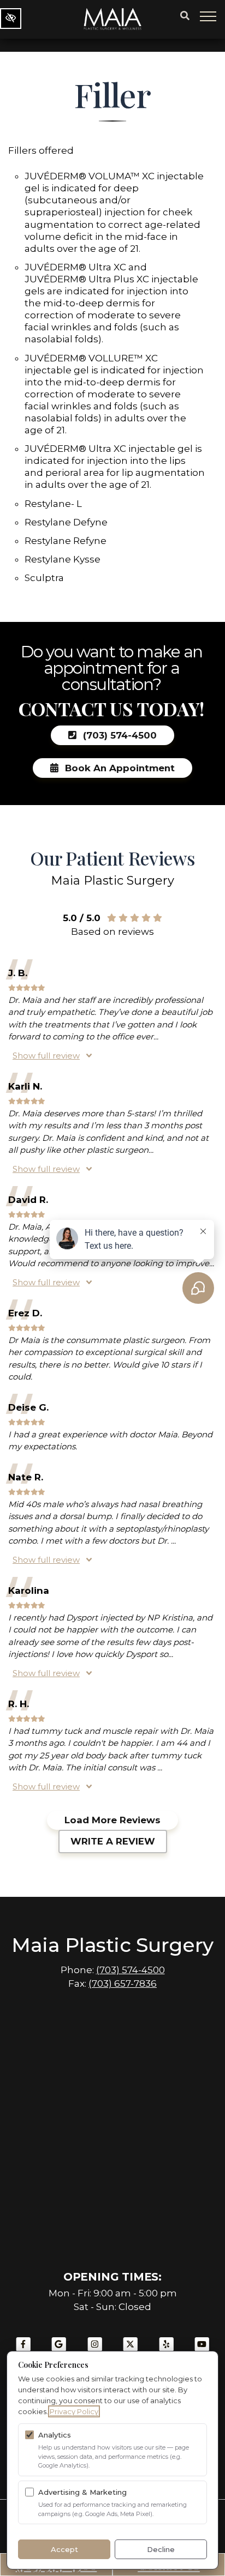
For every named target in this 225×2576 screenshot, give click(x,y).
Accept (64, 2549)
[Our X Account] (131, 2350)
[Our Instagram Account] (95, 2350)
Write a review (113, 1841)
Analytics (55, 2435)
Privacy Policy (74, 2411)
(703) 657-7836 (123, 1984)
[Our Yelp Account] (167, 2350)
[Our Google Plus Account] (59, 2350)
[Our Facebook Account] (23, 2350)
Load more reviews (112, 1820)
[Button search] (185, 16)
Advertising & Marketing (82, 2492)
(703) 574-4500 (119, 735)
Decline (161, 2549)
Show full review (46, 1056)
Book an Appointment (119, 768)
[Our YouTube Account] (202, 2350)
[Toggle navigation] (209, 16)
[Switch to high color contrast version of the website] (11, 19)
